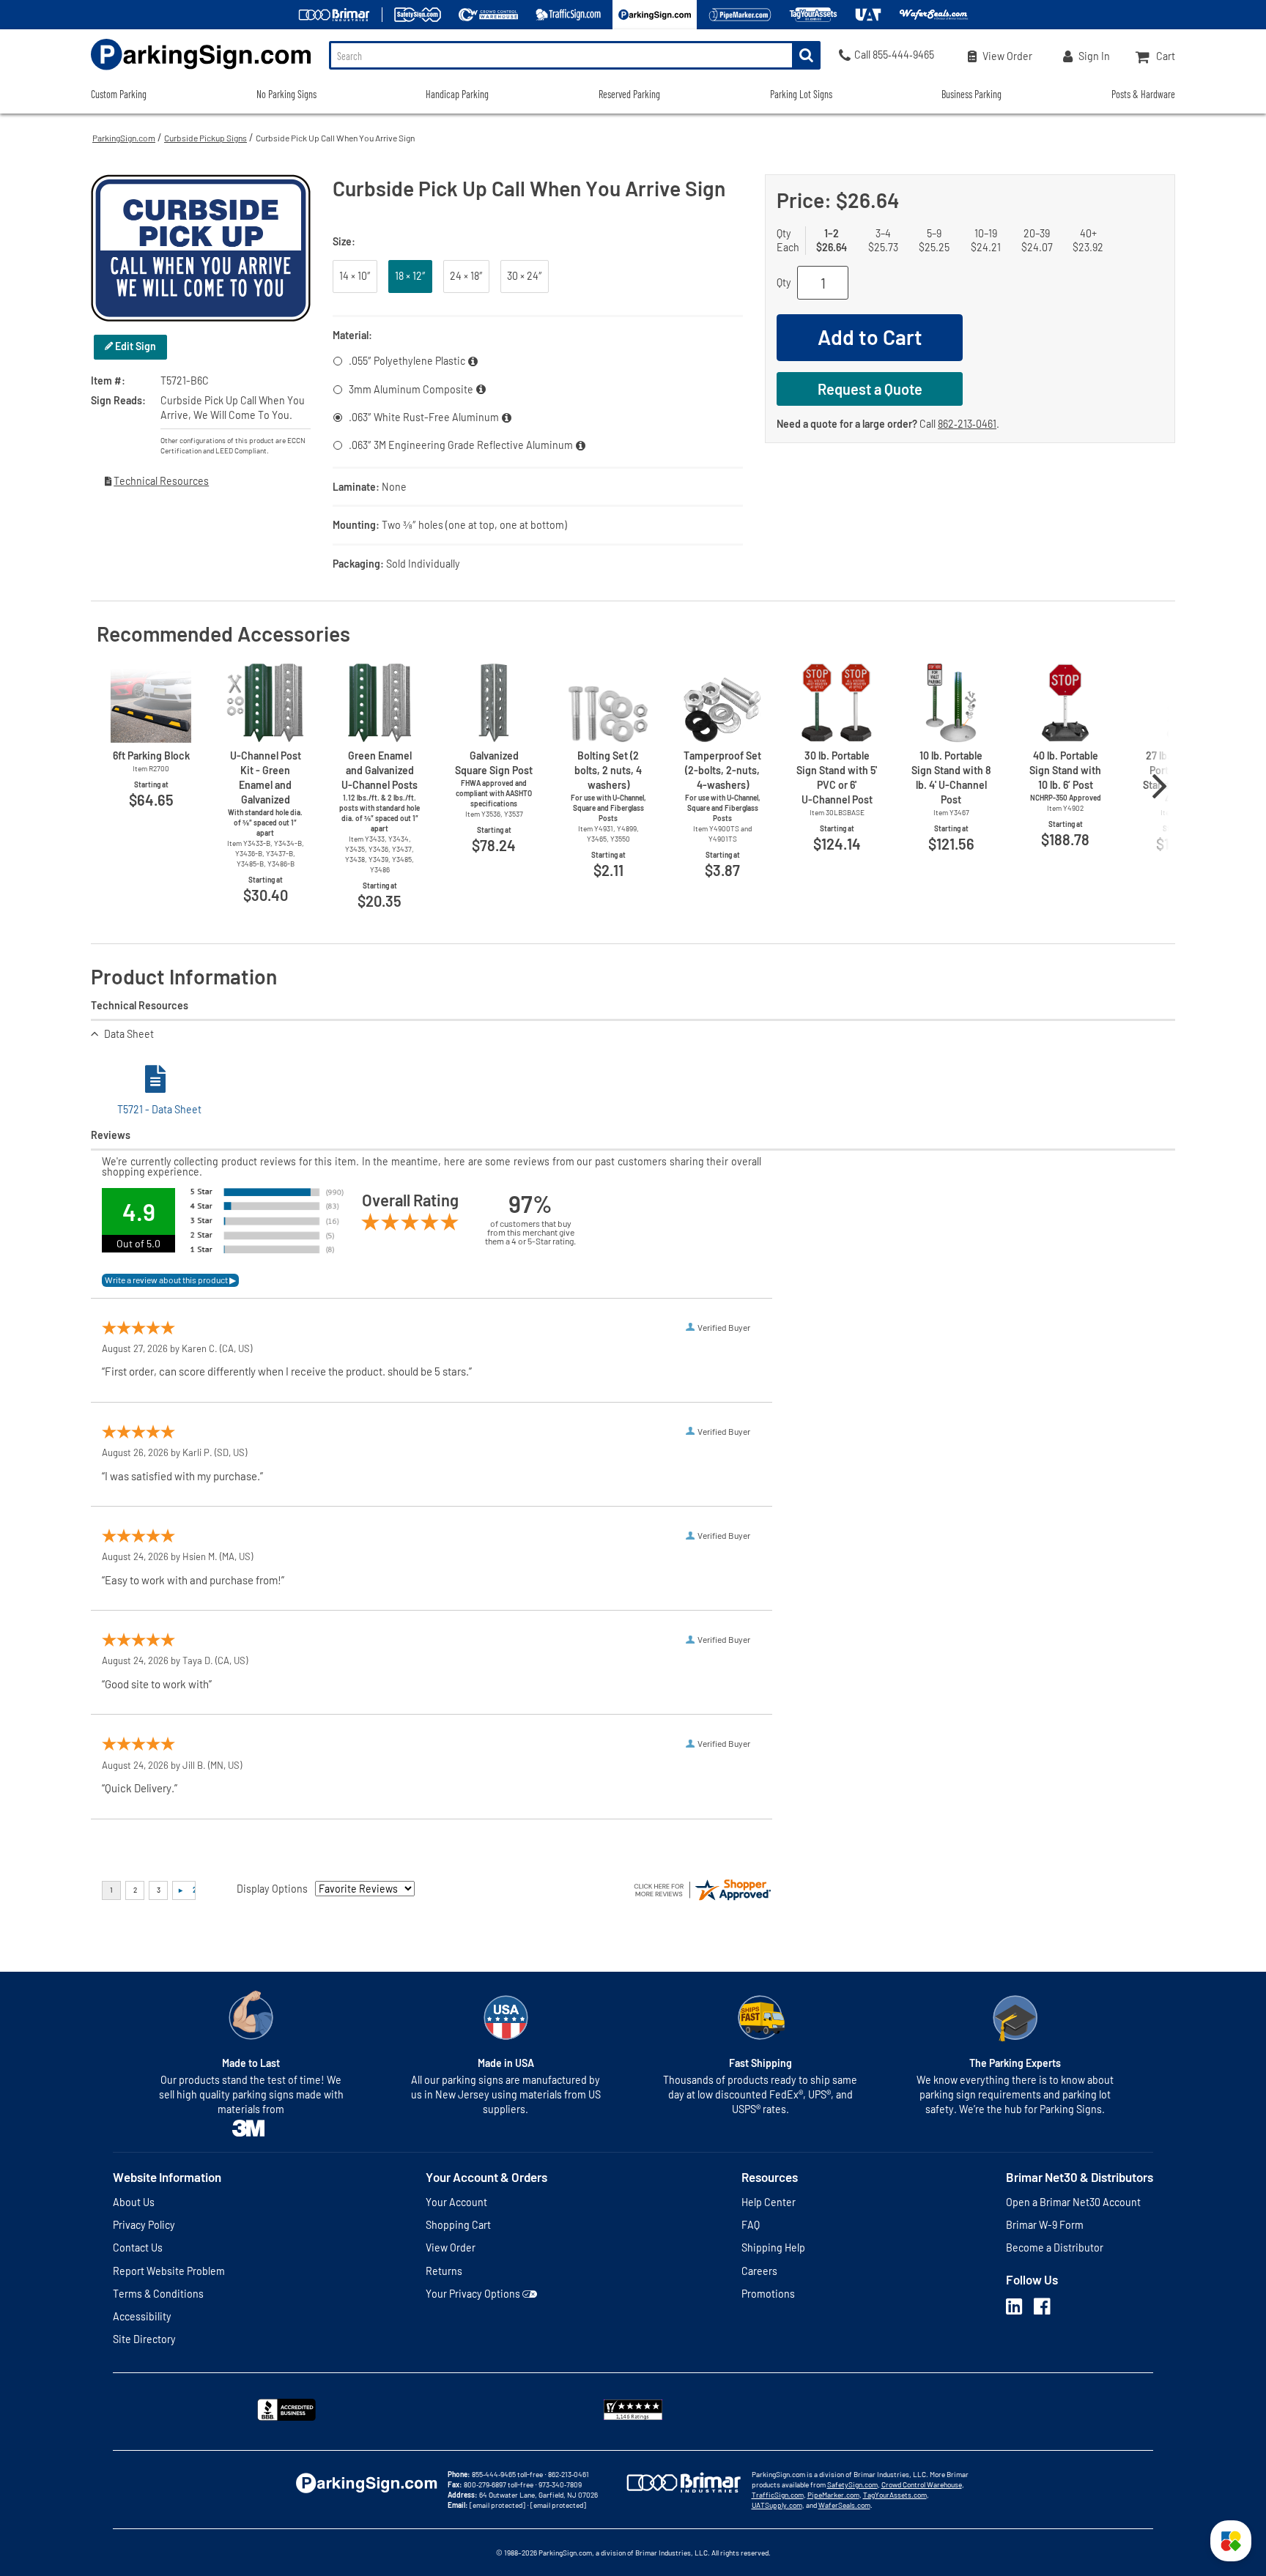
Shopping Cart (458, 2225)
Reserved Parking (629, 94)
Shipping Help (773, 2247)
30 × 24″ (525, 276)
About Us (134, 2202)
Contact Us (138, 2247)
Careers (759, 2271)
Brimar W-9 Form (1045, 2225)
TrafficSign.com (778, 2495)
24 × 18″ (466, 276)
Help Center (769, 2202)
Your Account (456, 2202)
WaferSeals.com (844, 2505)
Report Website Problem (169, 2271)
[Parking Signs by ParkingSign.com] (201, 71)
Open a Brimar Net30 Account (1073, 2202)
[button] (1231, 2541)
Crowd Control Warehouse (922, 2484)
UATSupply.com (777, 2505)
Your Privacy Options (473, 2294)
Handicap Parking (457, 94)
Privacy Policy (144, 2225)
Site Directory (144, 2339)
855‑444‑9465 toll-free (507, 2474)
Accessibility (142, 2316)
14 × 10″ (355, 276)
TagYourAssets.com (895, 2495)
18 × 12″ (410, 276)
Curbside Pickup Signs (206, 138)
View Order (451, 2247)
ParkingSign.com (124, 138)
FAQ (751, 2225)
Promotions (768, 2294)
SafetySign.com (852, 2484)
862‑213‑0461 (967, 424)
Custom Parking (119, 94)
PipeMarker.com (833, 2495)
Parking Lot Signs (801, 94)
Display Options (272, 1889)
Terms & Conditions (158, 2294)
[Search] (806, 55)
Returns (444, 2271)
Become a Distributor (1055, 2247)
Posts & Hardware (1143, 94)
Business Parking (971, 94)
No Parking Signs (286, 94)
